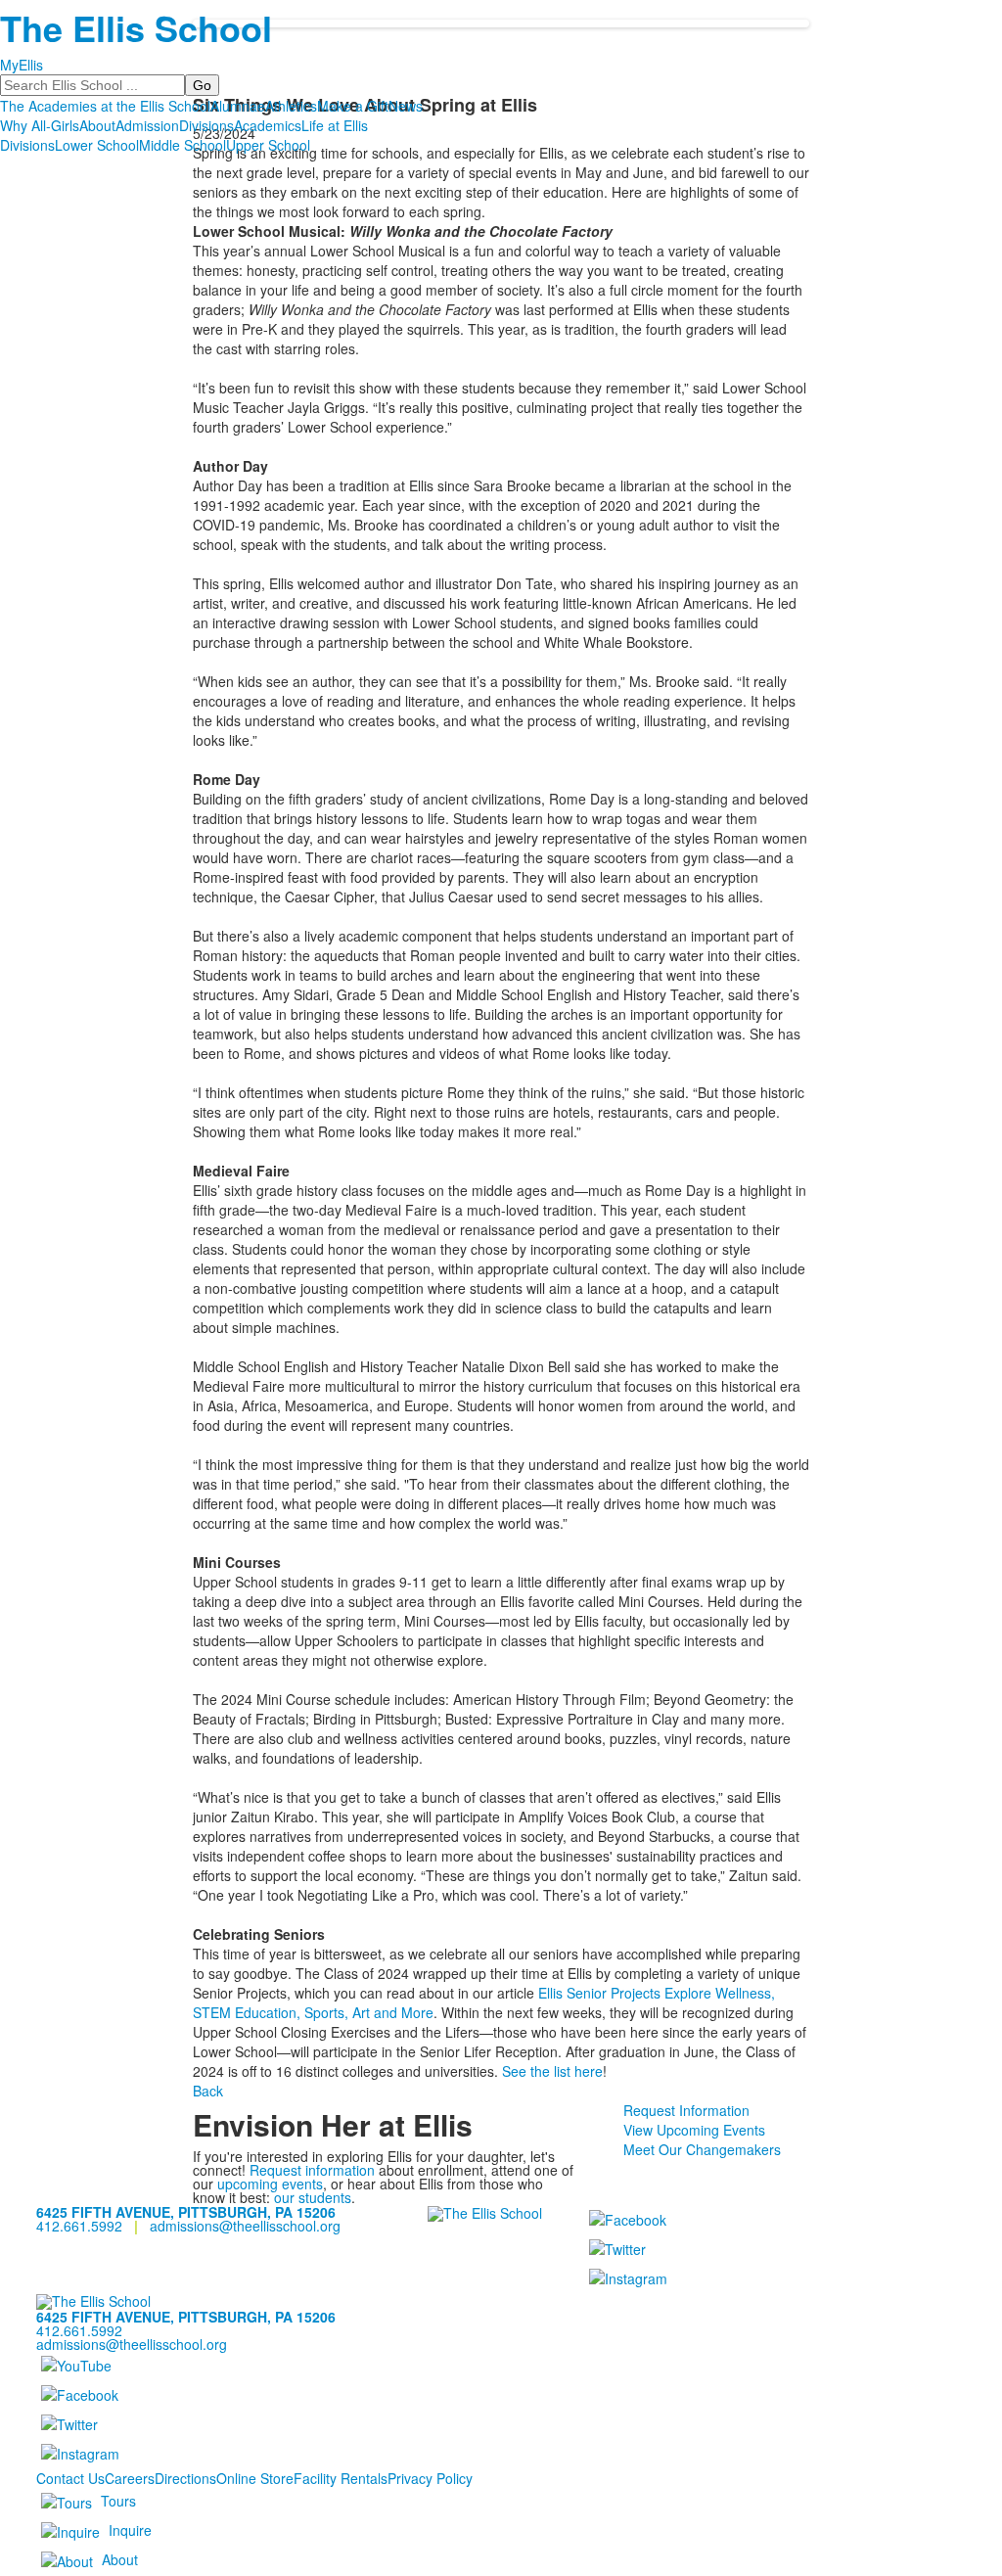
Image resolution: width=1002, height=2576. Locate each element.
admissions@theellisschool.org (245, 2226)
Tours (118, 2501)
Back (208, 2091)
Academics (268, 125)
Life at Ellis (335, 125)
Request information (312, 2170)
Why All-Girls (40, 125)
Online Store (255, 2478)
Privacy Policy (430, 2478)
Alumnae (238, 106)
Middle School (182, 145)
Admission (147, 125)
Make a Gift (353, 106)
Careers (130, 2478)
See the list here (552, 2071)
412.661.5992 (79, 2226)
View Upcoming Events (694, 2130)
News (406, 106)
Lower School (97, 145)
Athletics (291, 106)
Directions (185, 2478)
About (97, 125)
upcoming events (270, 2184)
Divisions (206, 125)
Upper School (268, 145)
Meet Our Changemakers (702, 2149)
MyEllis (22, 65)
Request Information (686, 2110)
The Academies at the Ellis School (105, 106)
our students (313, 2197)
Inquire (130, 2530)
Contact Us (70, 2478)
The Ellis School (136, 27)
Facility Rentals (341, 2478)
